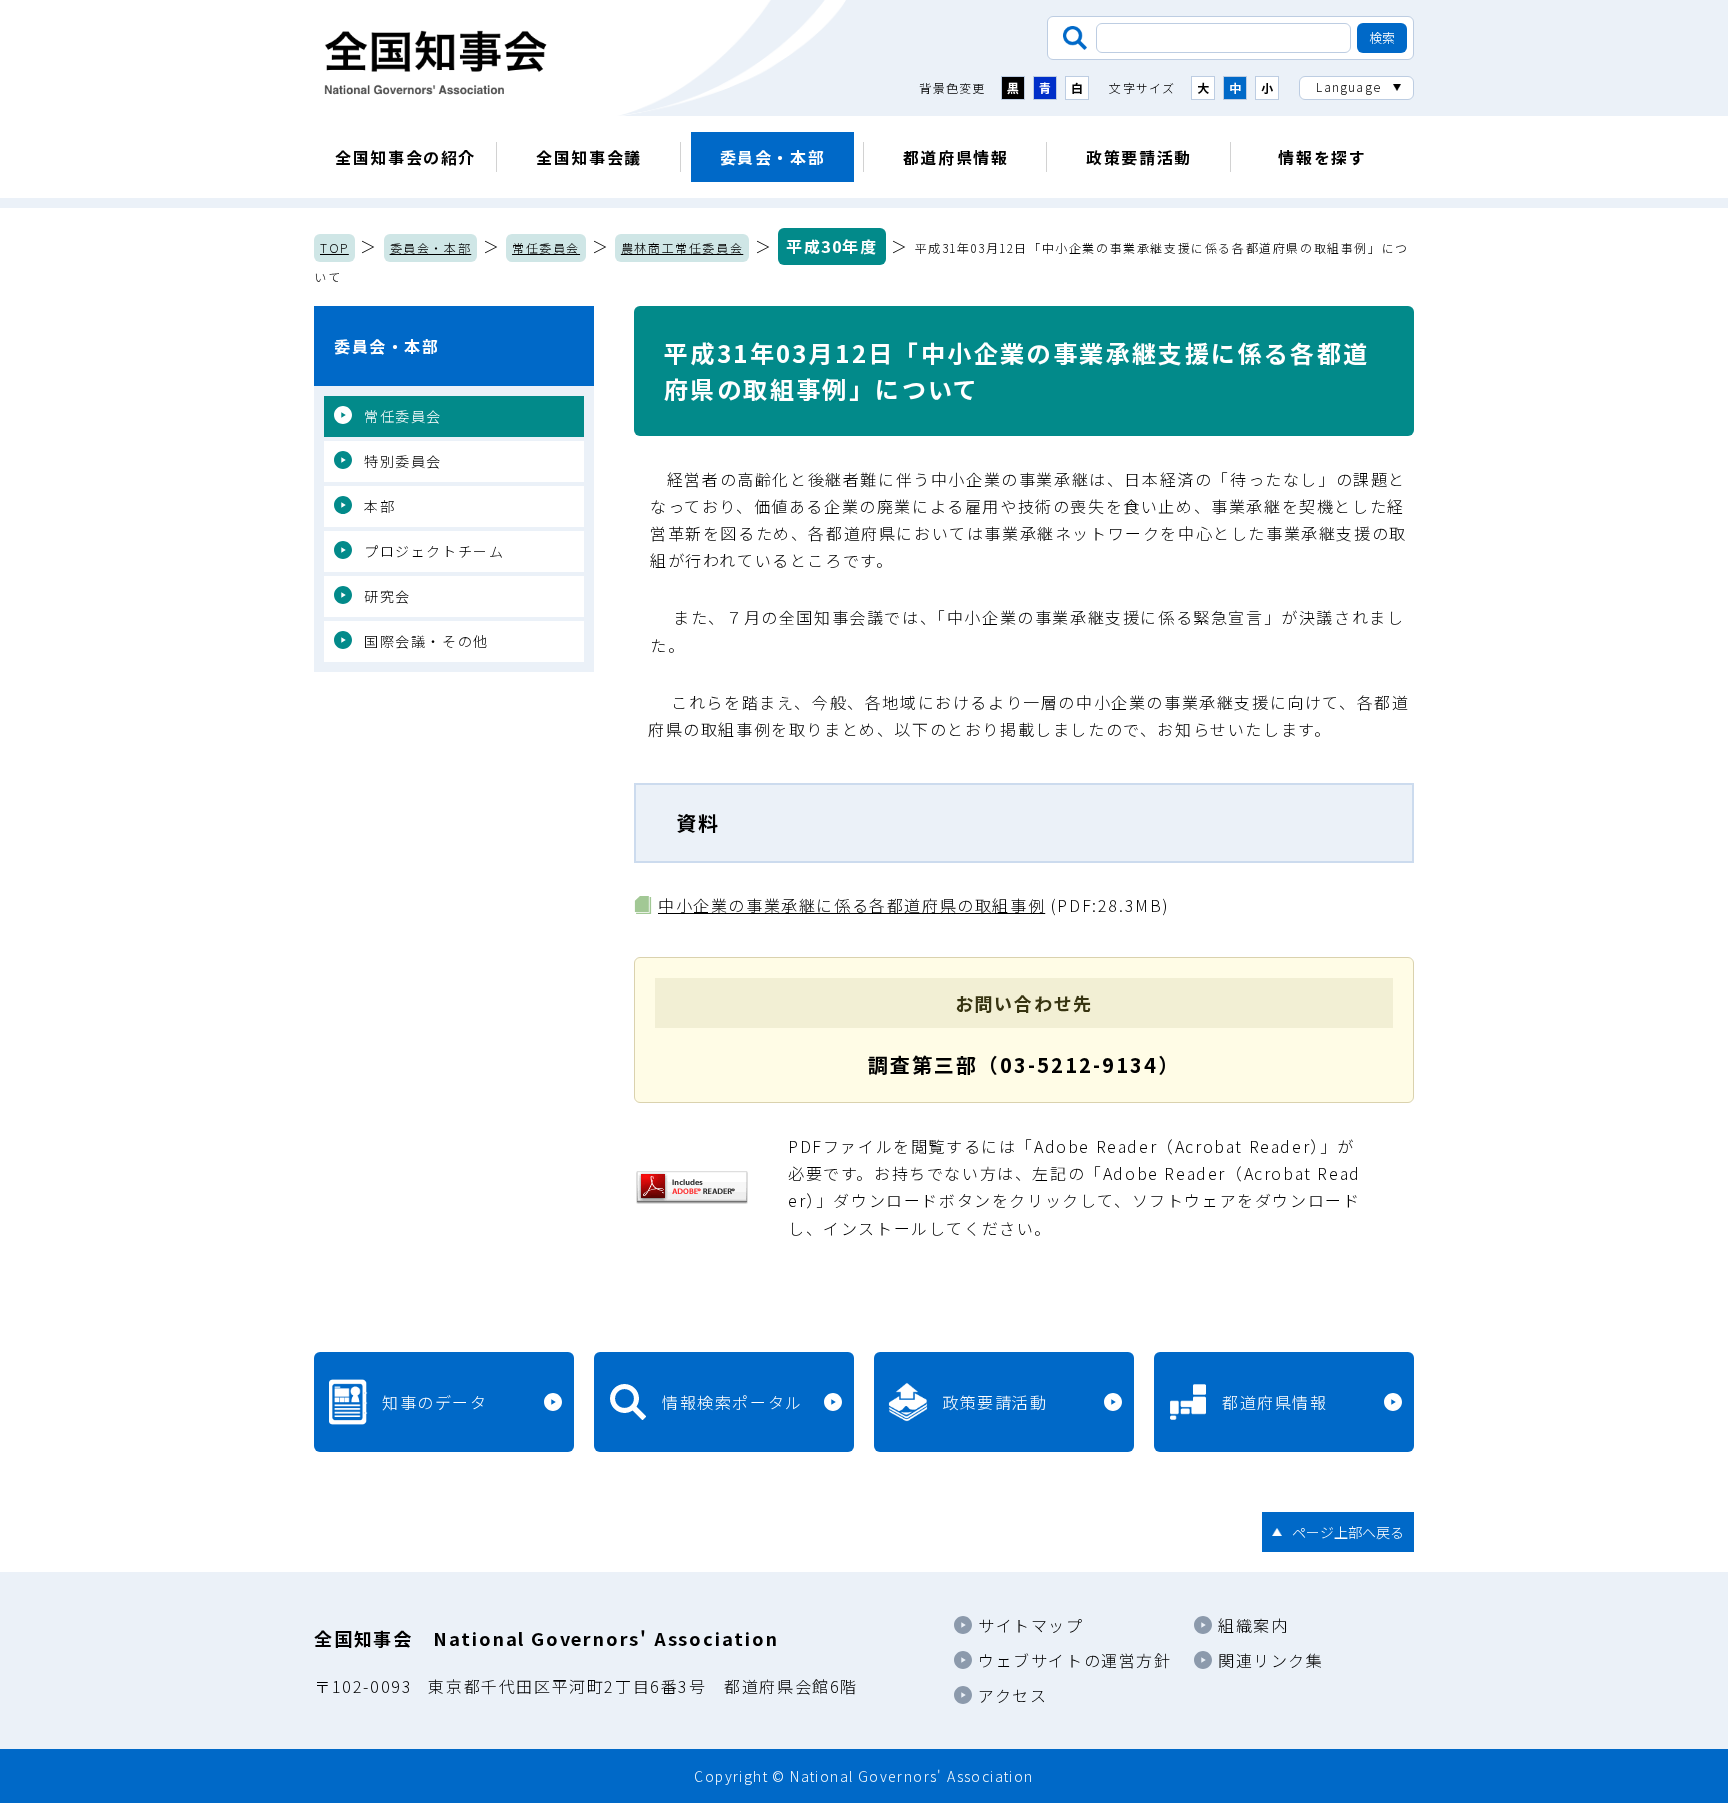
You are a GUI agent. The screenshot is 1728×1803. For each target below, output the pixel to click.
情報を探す (1322, 157)
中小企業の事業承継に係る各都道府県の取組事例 (851, 905)
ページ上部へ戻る (1348, 1532)
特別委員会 (403, 461)
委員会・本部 (773, 157)
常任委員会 (546, 247)
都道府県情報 (956, 157)
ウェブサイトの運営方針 (1075, 1660)
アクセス (1012, 1695)
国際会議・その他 (426, 641)
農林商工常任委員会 (682, 247)
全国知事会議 (589, 157)
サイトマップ (1031, 1625)
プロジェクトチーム (434, 551)
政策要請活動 (1139, 157)
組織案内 (1253, 1625)
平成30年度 (832, 246)
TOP (334, 247)
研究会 (387, 596)
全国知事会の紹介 (405, 157)
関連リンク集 (1271, 1660)
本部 (379, 506)
